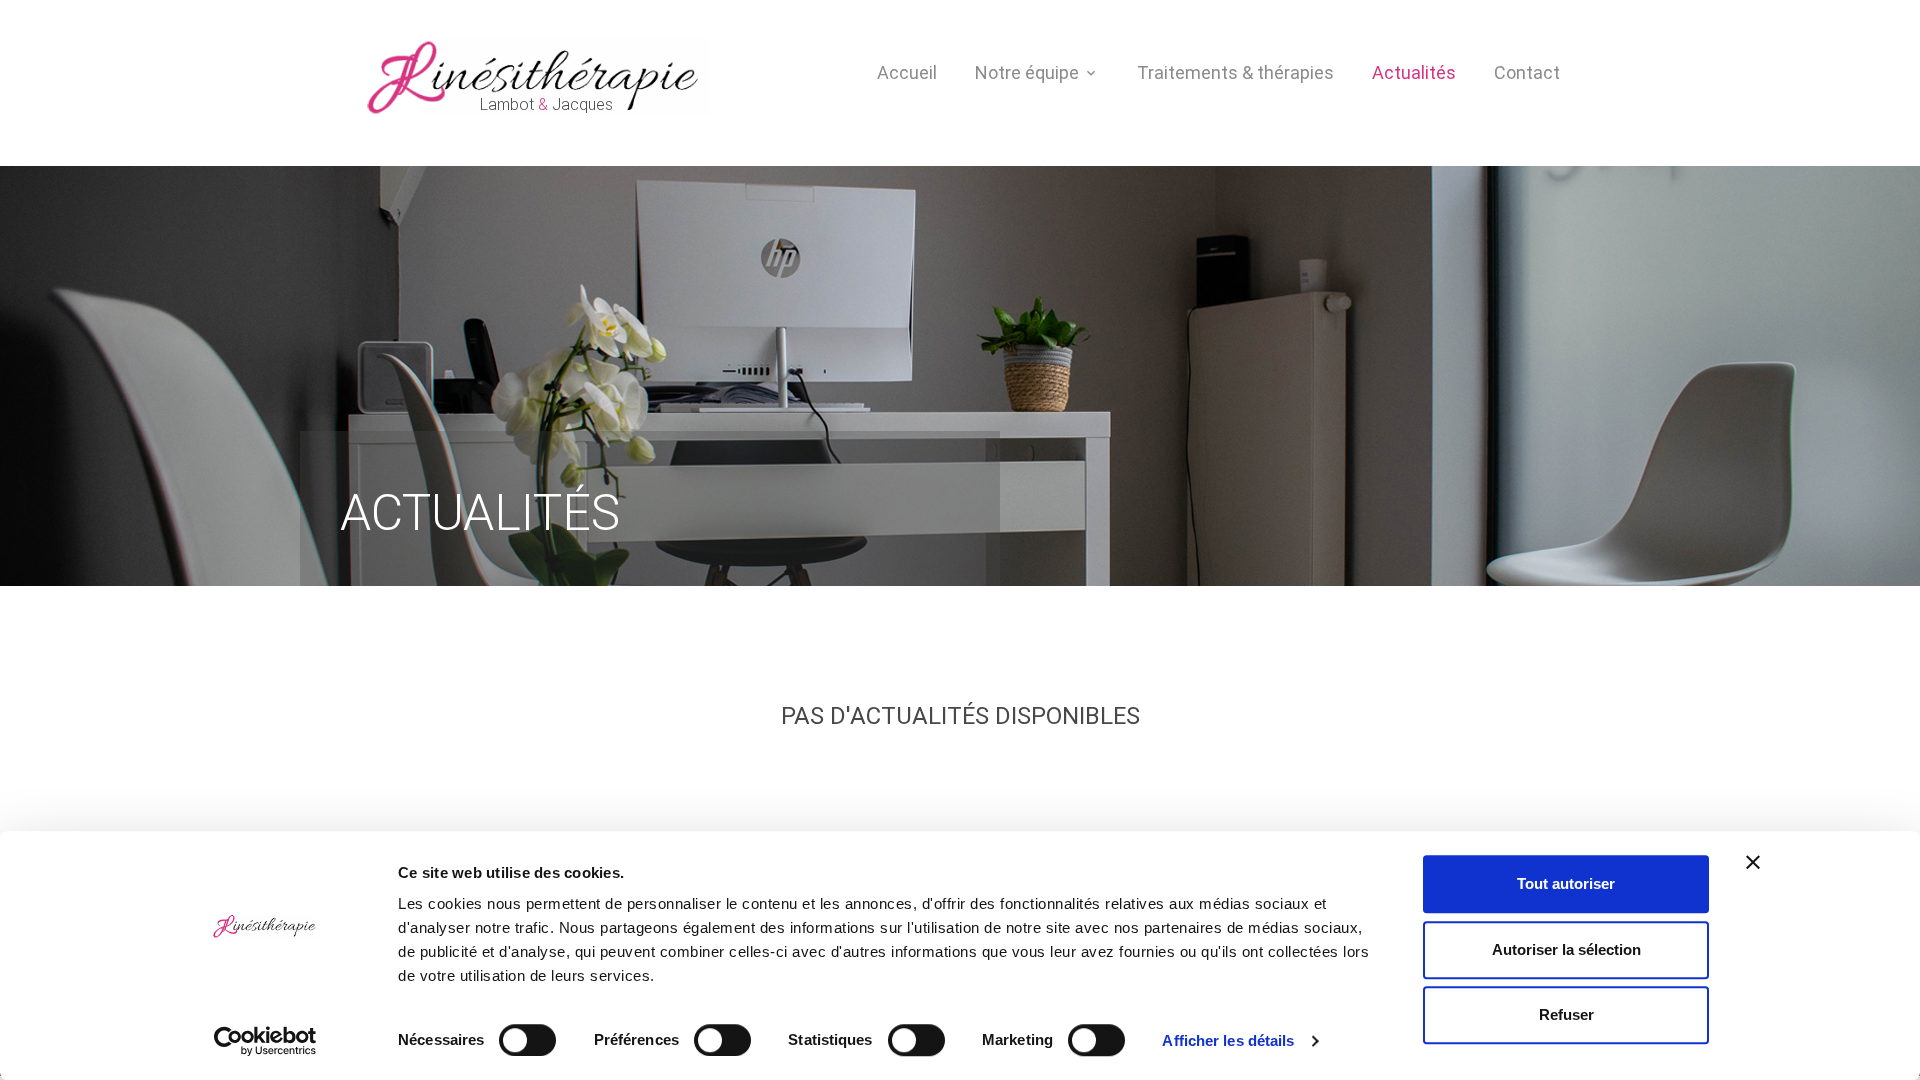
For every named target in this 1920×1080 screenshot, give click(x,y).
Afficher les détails (1228, 1040)
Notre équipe (1027, 72)
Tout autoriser (1566, 883)
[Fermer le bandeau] (1753, 862)
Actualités (1414, 72)
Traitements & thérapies (1235, 72)
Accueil (907, 72)
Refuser (1566, 1014)
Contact (1527, 72)
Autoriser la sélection (1566, 949)
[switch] (722, 1040)
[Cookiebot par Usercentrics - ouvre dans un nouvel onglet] (265, 1041)
